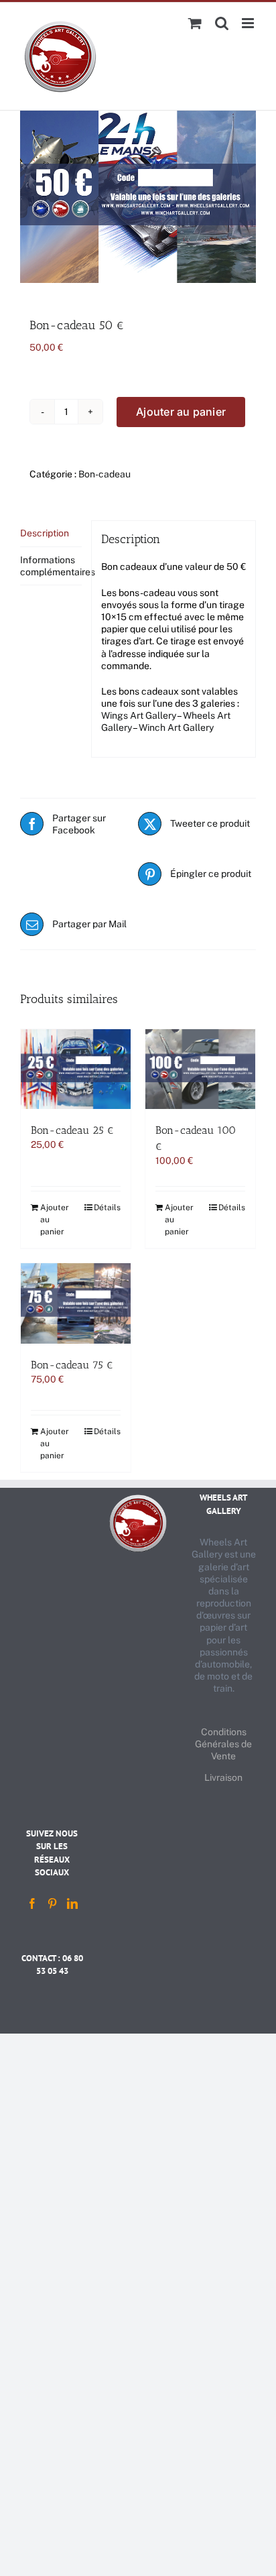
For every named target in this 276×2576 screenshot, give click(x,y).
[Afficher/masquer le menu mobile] (249, 23)
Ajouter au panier (181, 412)
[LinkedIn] (72, 1904)
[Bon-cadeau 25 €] (76, 1069)
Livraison (223, 1777)
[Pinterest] (52, 1904)
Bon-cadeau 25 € (72, 1130)
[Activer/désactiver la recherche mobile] (222, 23)
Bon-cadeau (105, 474)
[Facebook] (32, 1904)
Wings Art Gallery (139, 715)
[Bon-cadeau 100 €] (200, 1069)
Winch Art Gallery (176, 727)
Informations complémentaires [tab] (51, 566)
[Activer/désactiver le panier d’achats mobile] (195, 23)
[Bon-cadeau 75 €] (76, 1303)
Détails (107, 1208)
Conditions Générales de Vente (223, 1744)
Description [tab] (45, 533)
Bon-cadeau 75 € (72, 1365)
